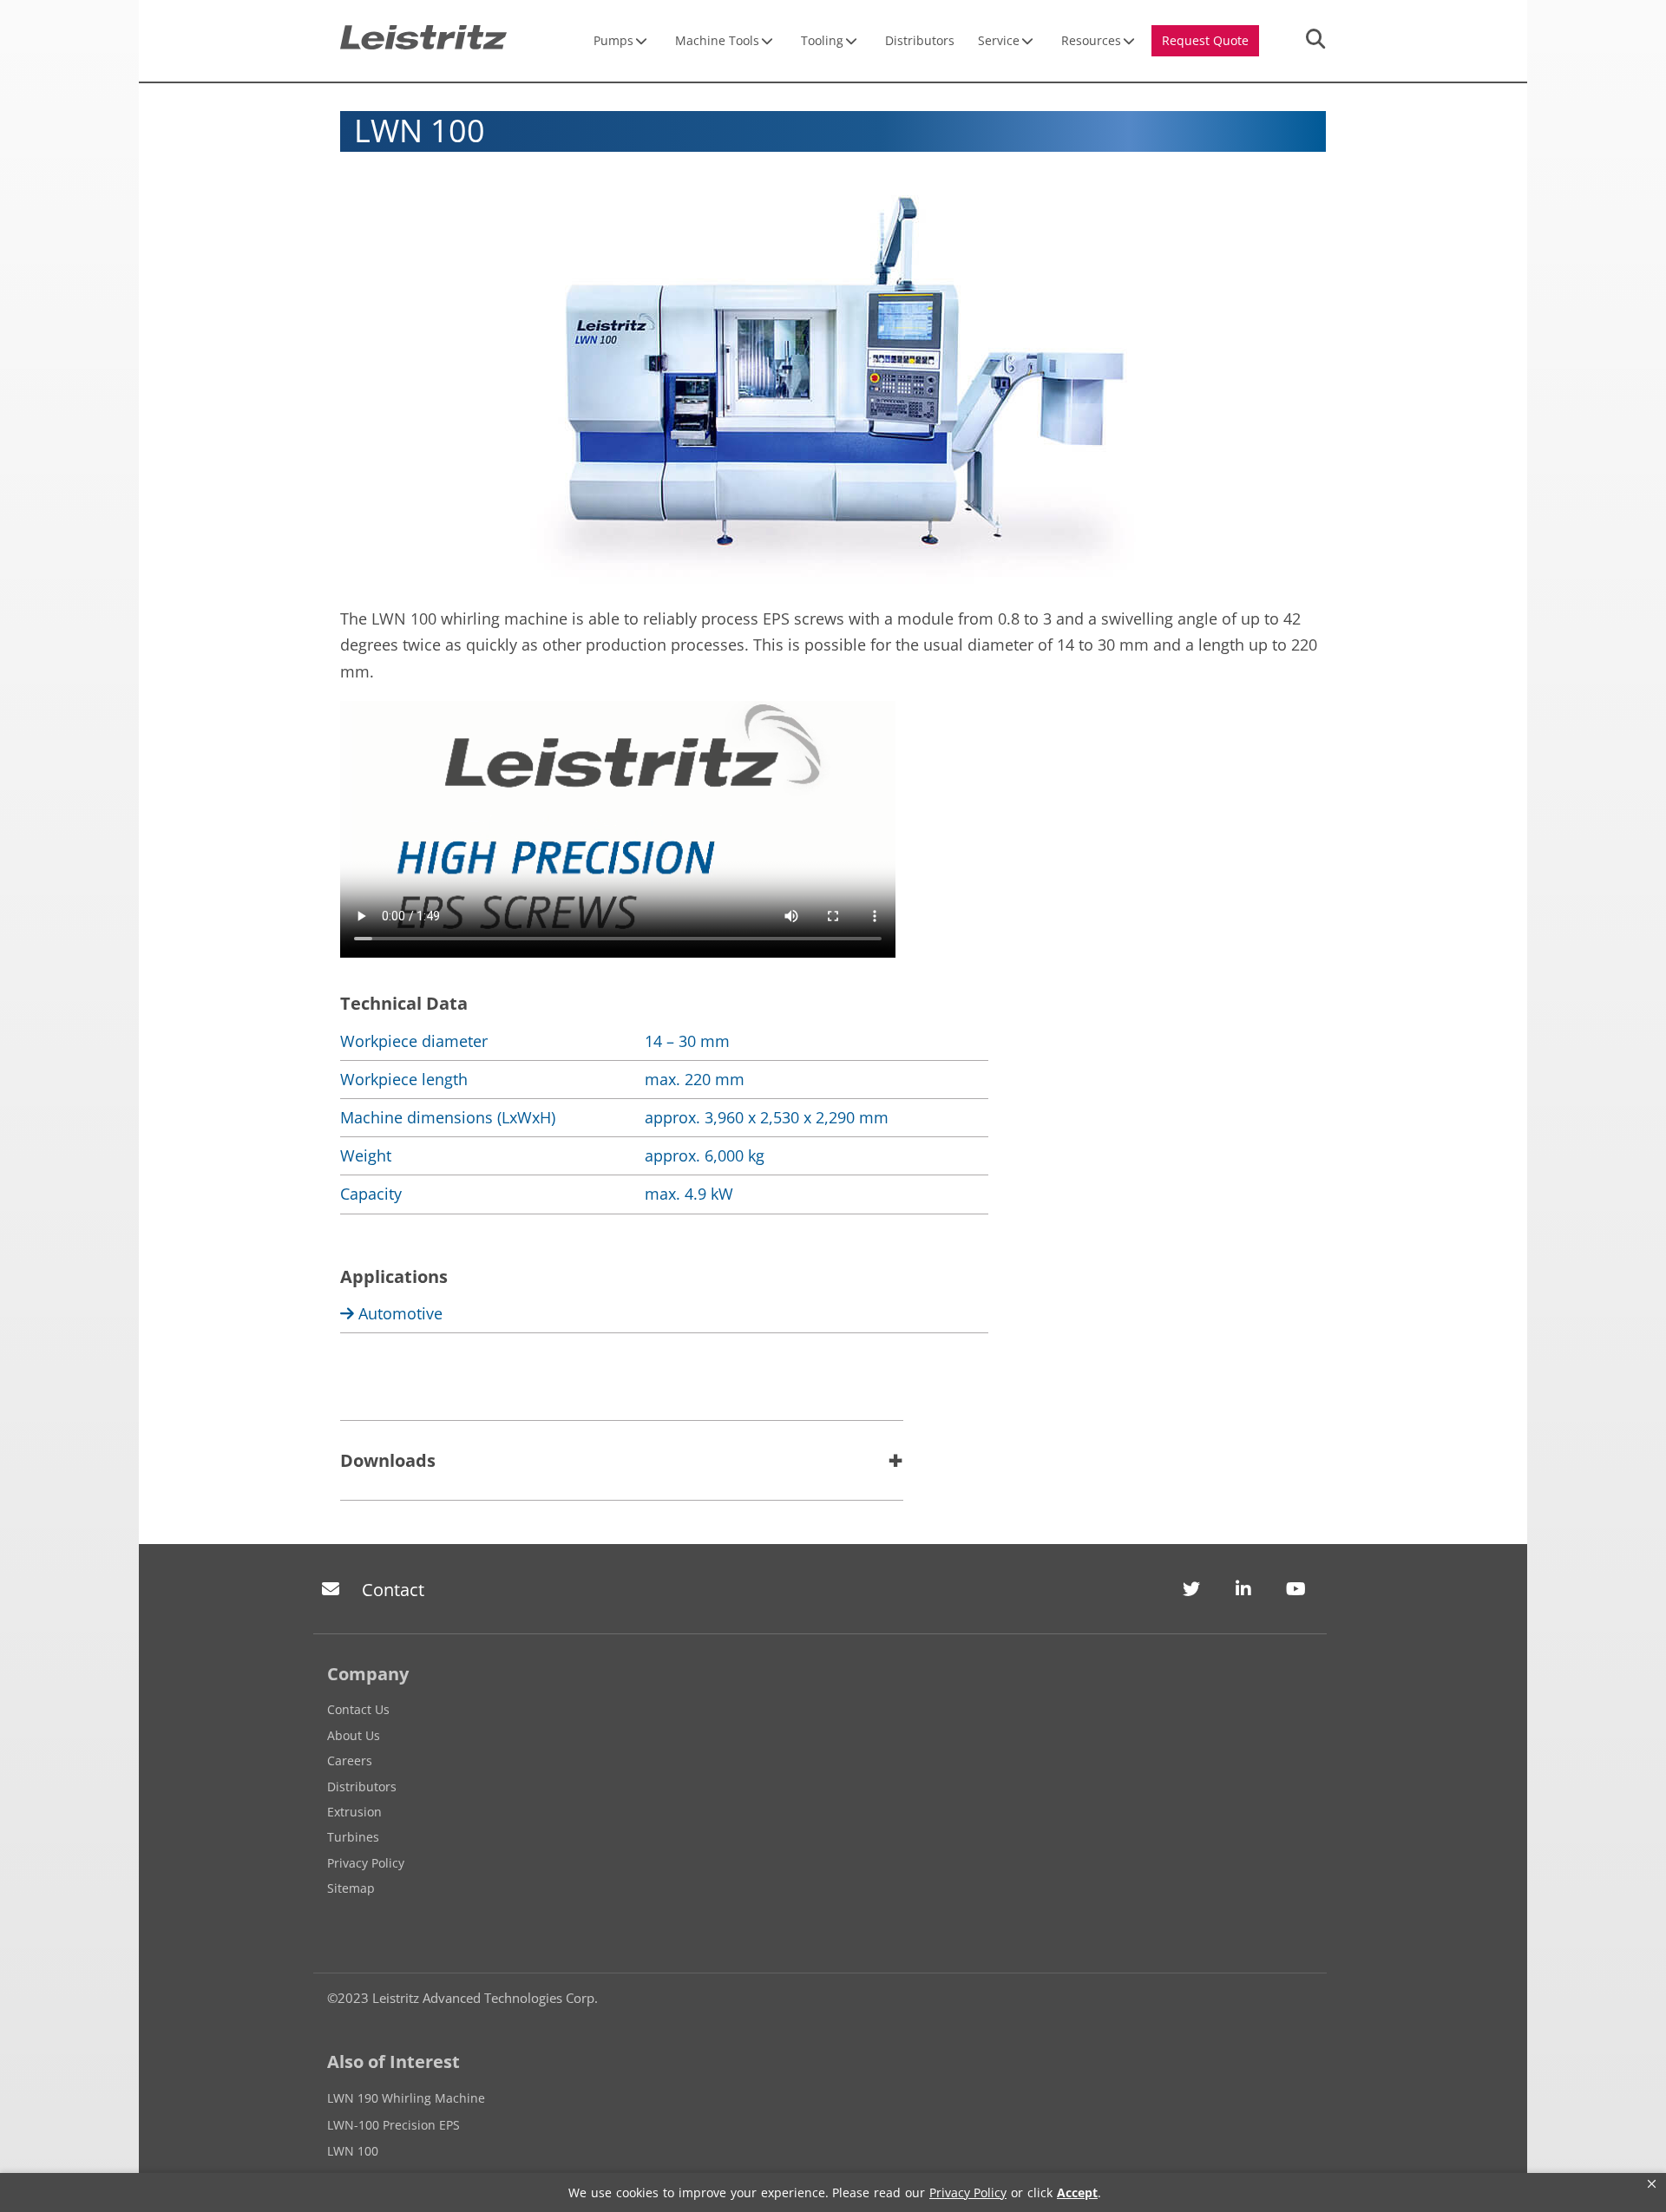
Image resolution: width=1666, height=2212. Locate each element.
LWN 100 (353, 2151)
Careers (350, 1760)
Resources (1091, 40)
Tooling (822, 40)
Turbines (353, 1837)
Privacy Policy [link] (968, 2192)
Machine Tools (717, 40)
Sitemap (351, 1888)
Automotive (398, 1313)
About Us (354, 1735)
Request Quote (1205, 40)
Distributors (920, 40)
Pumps (613, 40)
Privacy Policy (366, 1863)
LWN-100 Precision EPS (394, 2125)
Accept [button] (1077, 2192)
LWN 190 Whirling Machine (406, 2098)
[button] (1652, 2184)
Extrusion (354, 1812)
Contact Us (358, 1709)
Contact (393, 1590)
